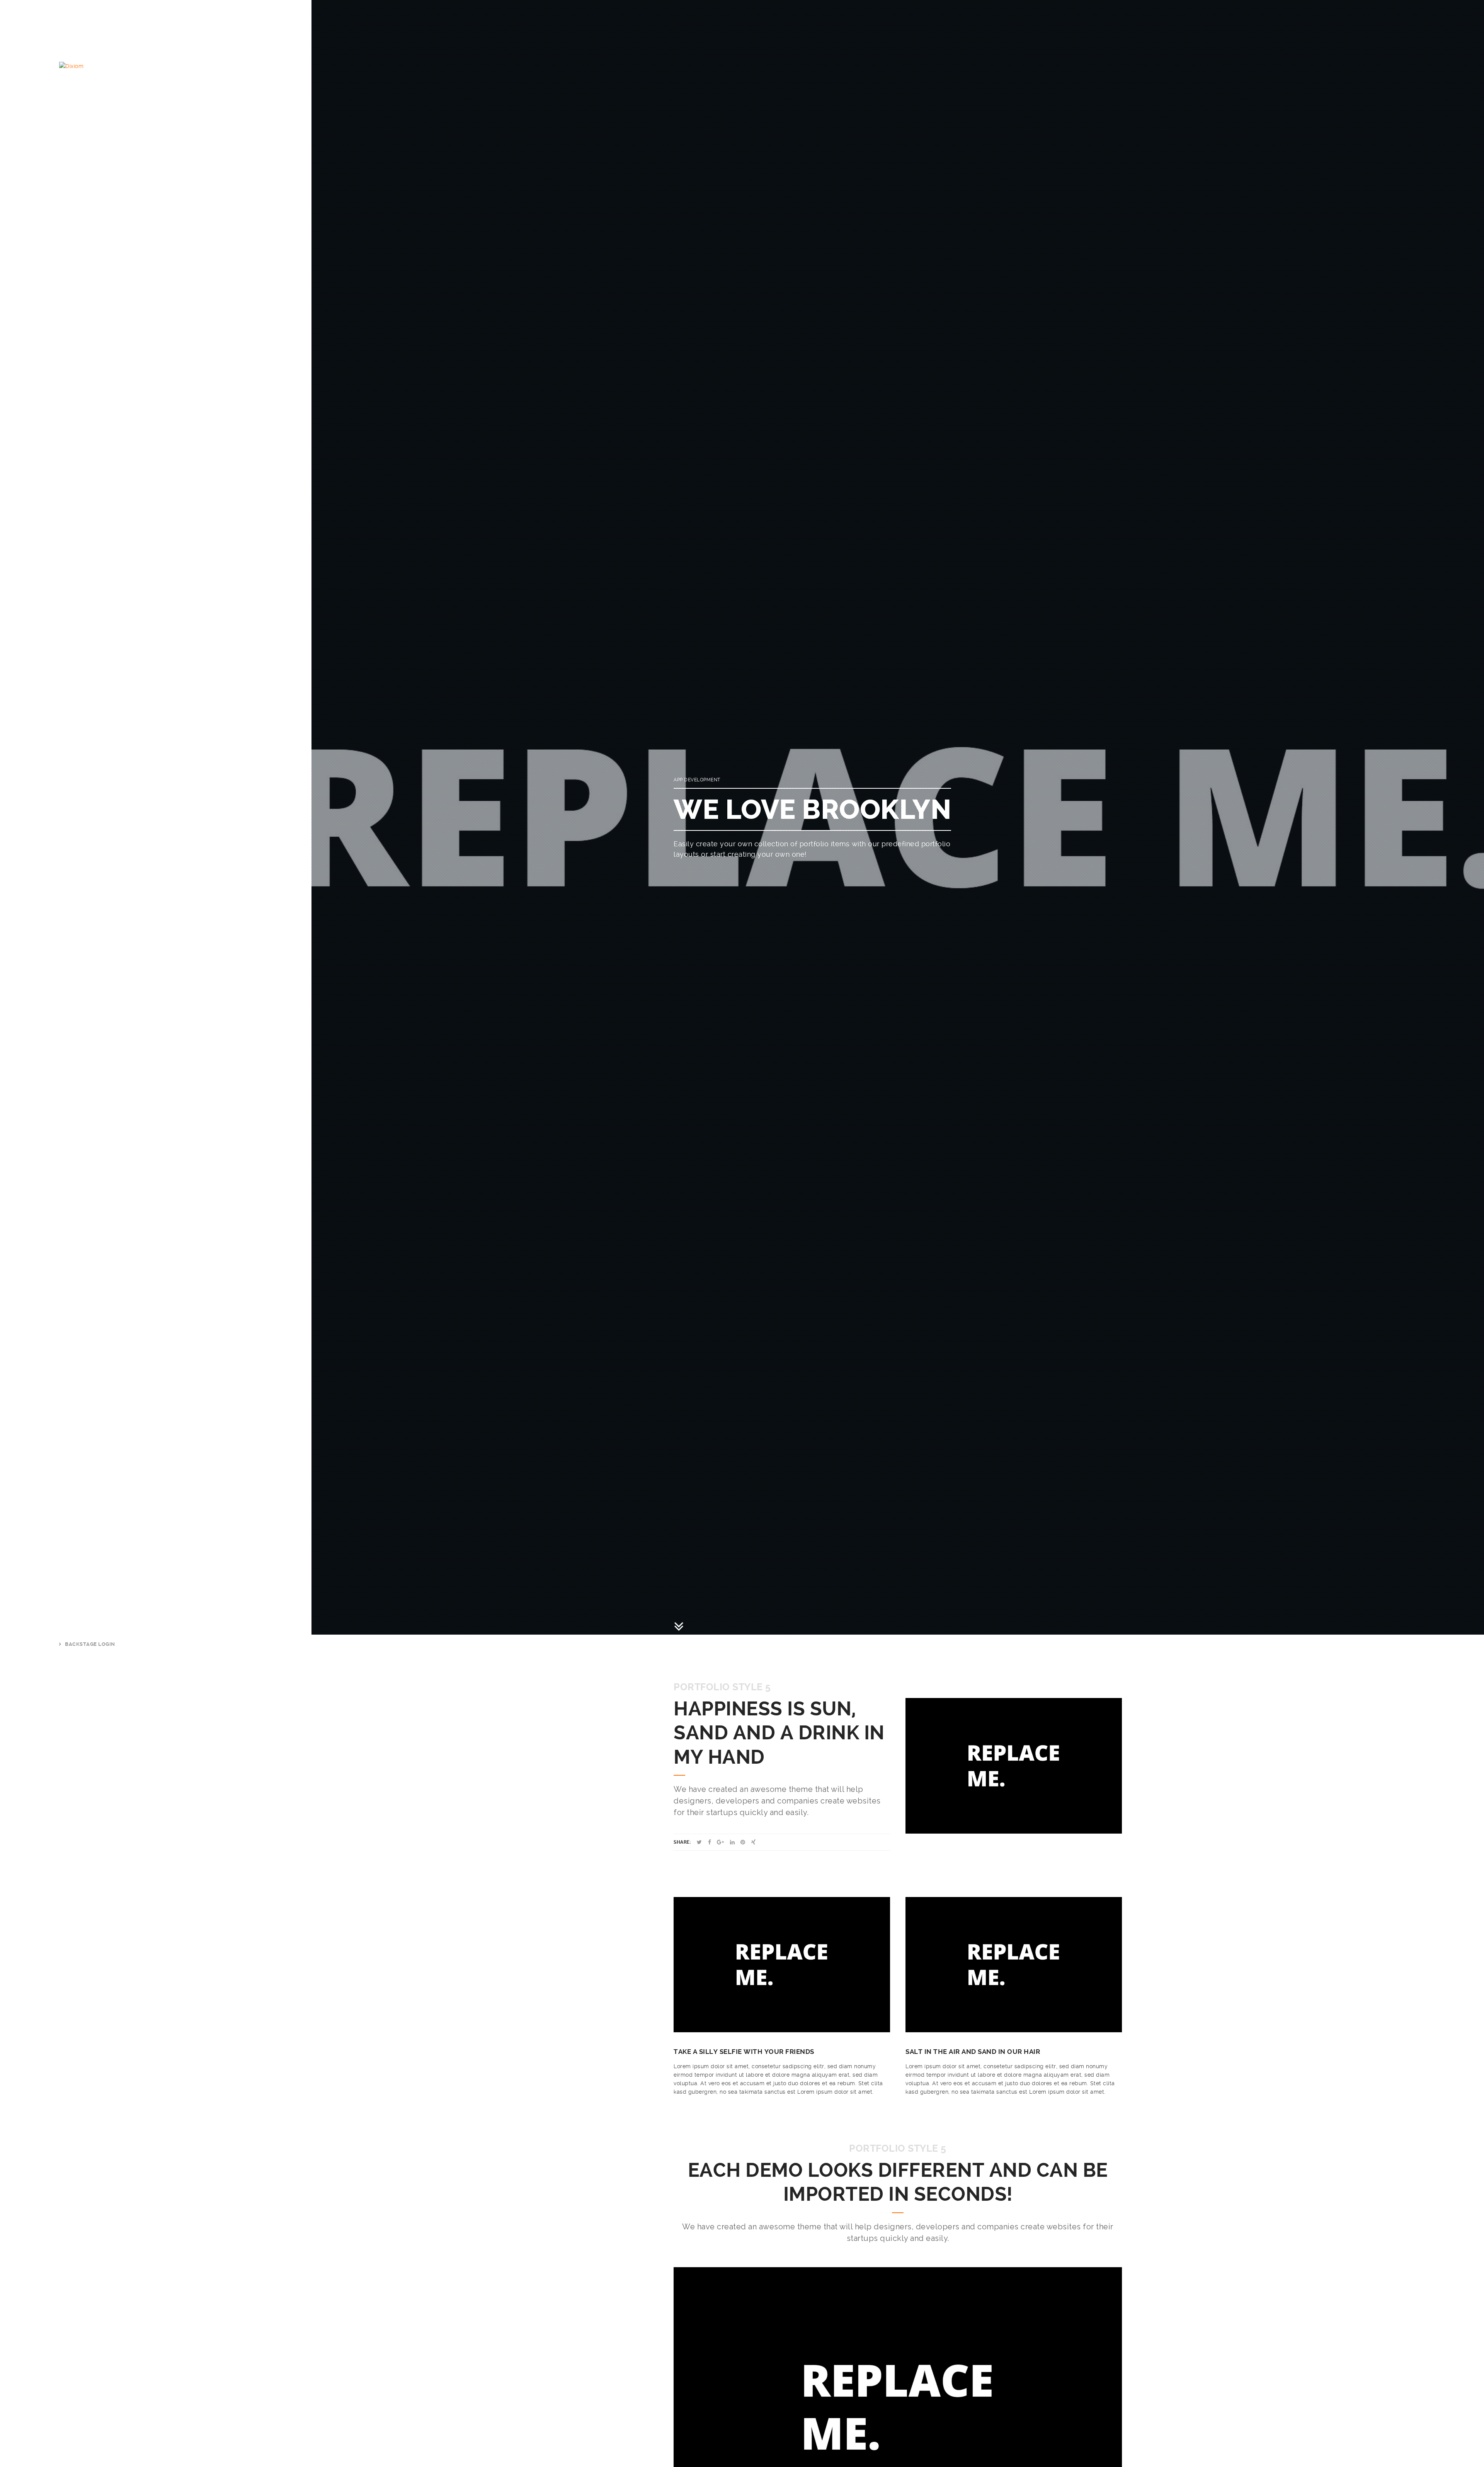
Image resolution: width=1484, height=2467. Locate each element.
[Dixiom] (71, 66)
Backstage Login (90, 1644)
